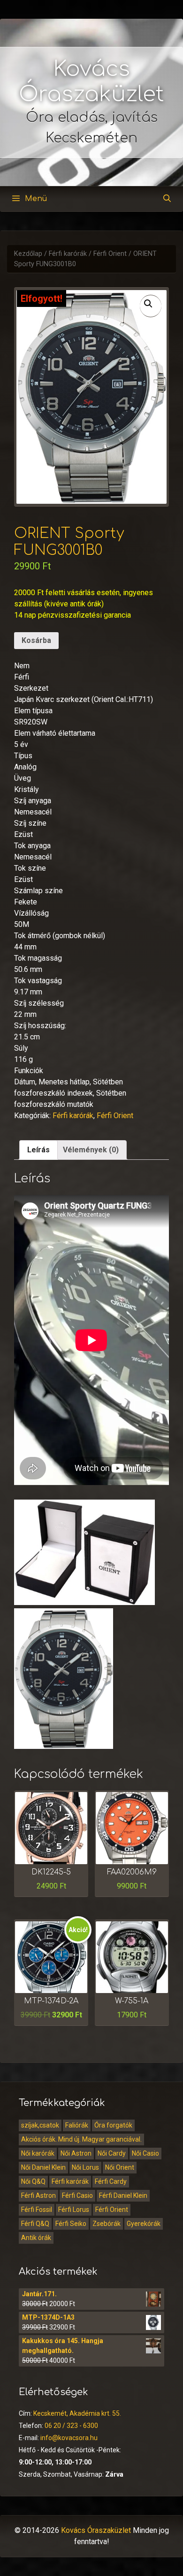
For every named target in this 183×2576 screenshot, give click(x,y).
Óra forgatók (113, 2125)
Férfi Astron (38, 2195)
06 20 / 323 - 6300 (71, 2426)
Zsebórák (107, 2224)
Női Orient (120, 2167)
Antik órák (36, 2238)
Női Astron (76, 2153)
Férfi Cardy (111, 2181)
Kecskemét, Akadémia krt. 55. (77, 2413)
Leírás (38, 1150)
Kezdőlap (28, 254)
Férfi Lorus (74, 2210)
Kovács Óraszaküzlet (96, 2530)
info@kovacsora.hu (69, 2438)
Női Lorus (85, 2167)
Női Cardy (112, 2153)
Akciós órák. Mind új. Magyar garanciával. (81, 2139)
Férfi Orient (110, 254)
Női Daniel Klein (43, 2167)
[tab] (38, 1150)
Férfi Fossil (37, 2210)
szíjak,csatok (40, 2125)
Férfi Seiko (71, 2224)
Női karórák (38, 2153)
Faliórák (77, 2125)
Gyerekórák (144, 2224)
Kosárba (36, 640)
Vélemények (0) (91, 1150)
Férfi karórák (68, 254)
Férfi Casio (77, 2195)
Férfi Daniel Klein (123, 2195)
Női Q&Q (33, 2181)
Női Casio (145, 2153)
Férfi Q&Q (35, 2224)
